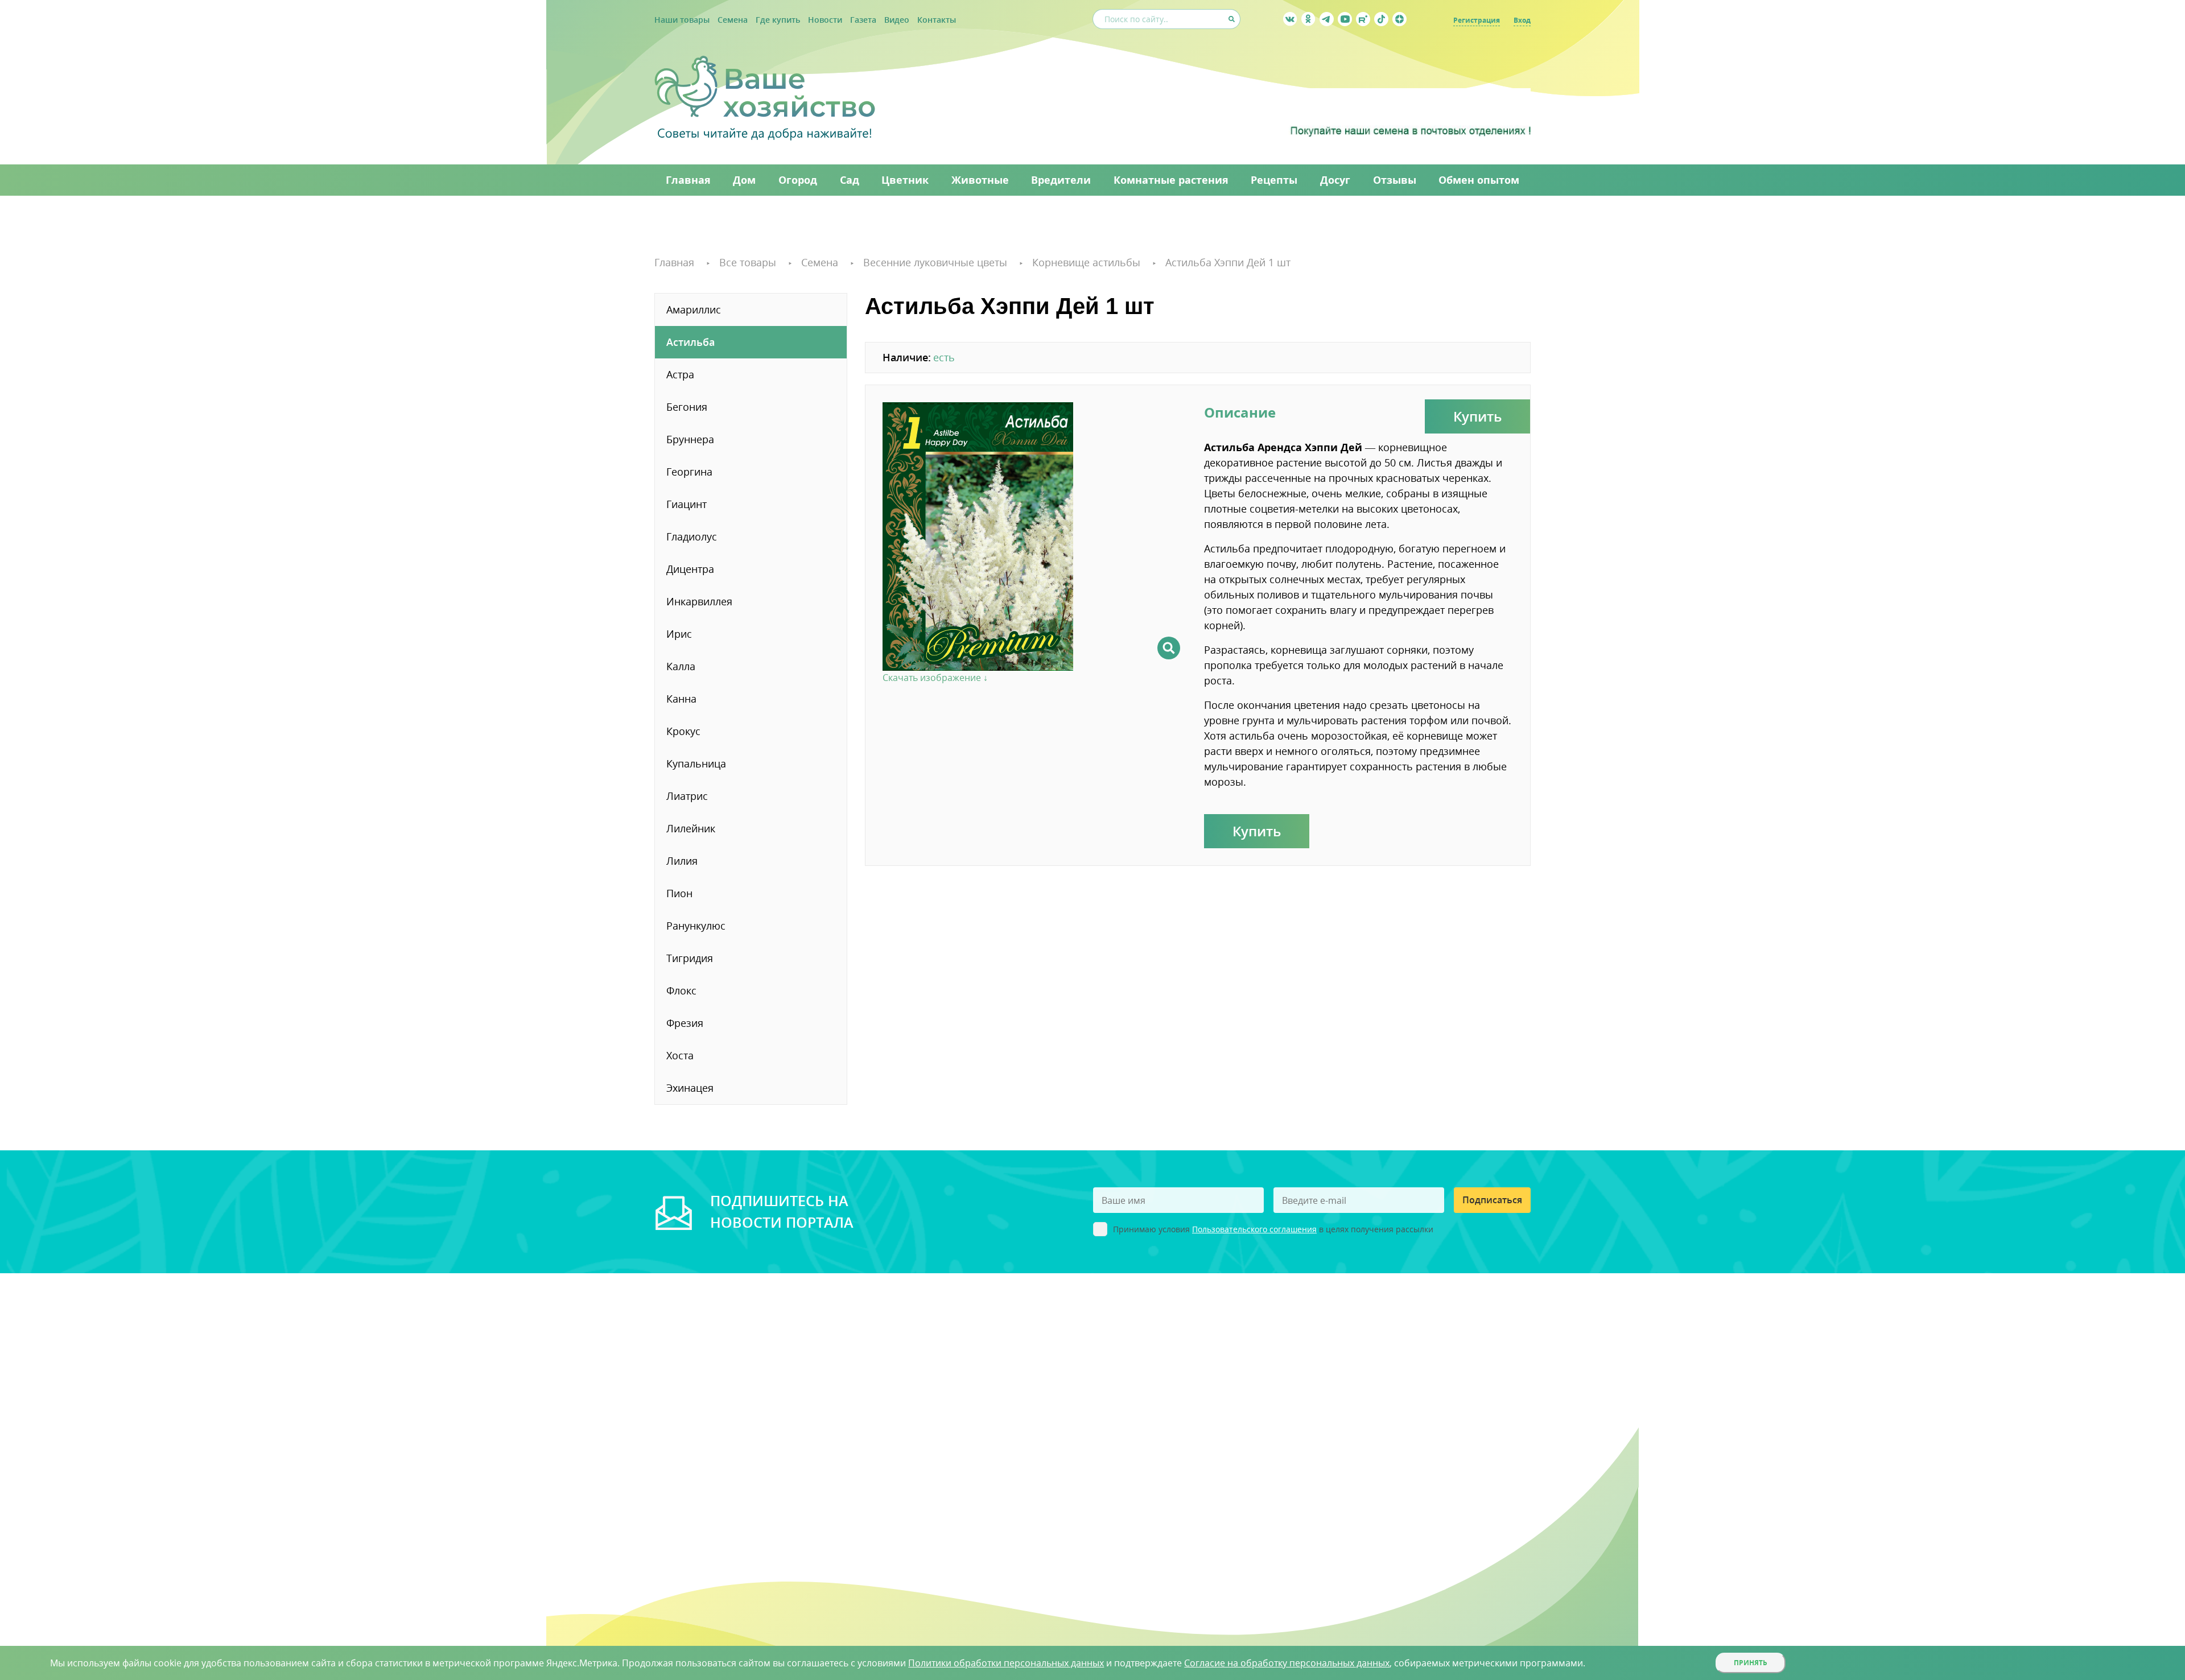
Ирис (679, 634)
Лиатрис (687, 796)
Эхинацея (690, 1088)
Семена (733, 20)
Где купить (778, 20)
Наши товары (682, 20)
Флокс (681, 990)
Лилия (682, 861)
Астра (680, 374)
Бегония (687, 407)
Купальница (696, 763)
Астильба (690, 342)
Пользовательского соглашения (1254, 1229)
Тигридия (690, 958)
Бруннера (690, 439)
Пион (679, 893)
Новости (825, 20)
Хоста (680, 1055)
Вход (1522, 20)
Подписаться (1492, 1200)
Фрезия (685, 1023)
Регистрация (1477, 20)
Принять (1751, 1663)
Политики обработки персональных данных (1006, 1663)
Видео (897, 20)
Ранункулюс (696, 926)
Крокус (683, 731)
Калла (681, 666)
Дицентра (690, 569)
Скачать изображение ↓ (935, 678)
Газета (863, 20)
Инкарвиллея (699, 601)
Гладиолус (692, 536)
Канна (681, 699)
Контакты (937, 20)
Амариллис (694, 309)
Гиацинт (687, 504)
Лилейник (691, 828)
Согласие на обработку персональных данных (1287, 1663)
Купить (1477, 416)
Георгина (689, 472)
